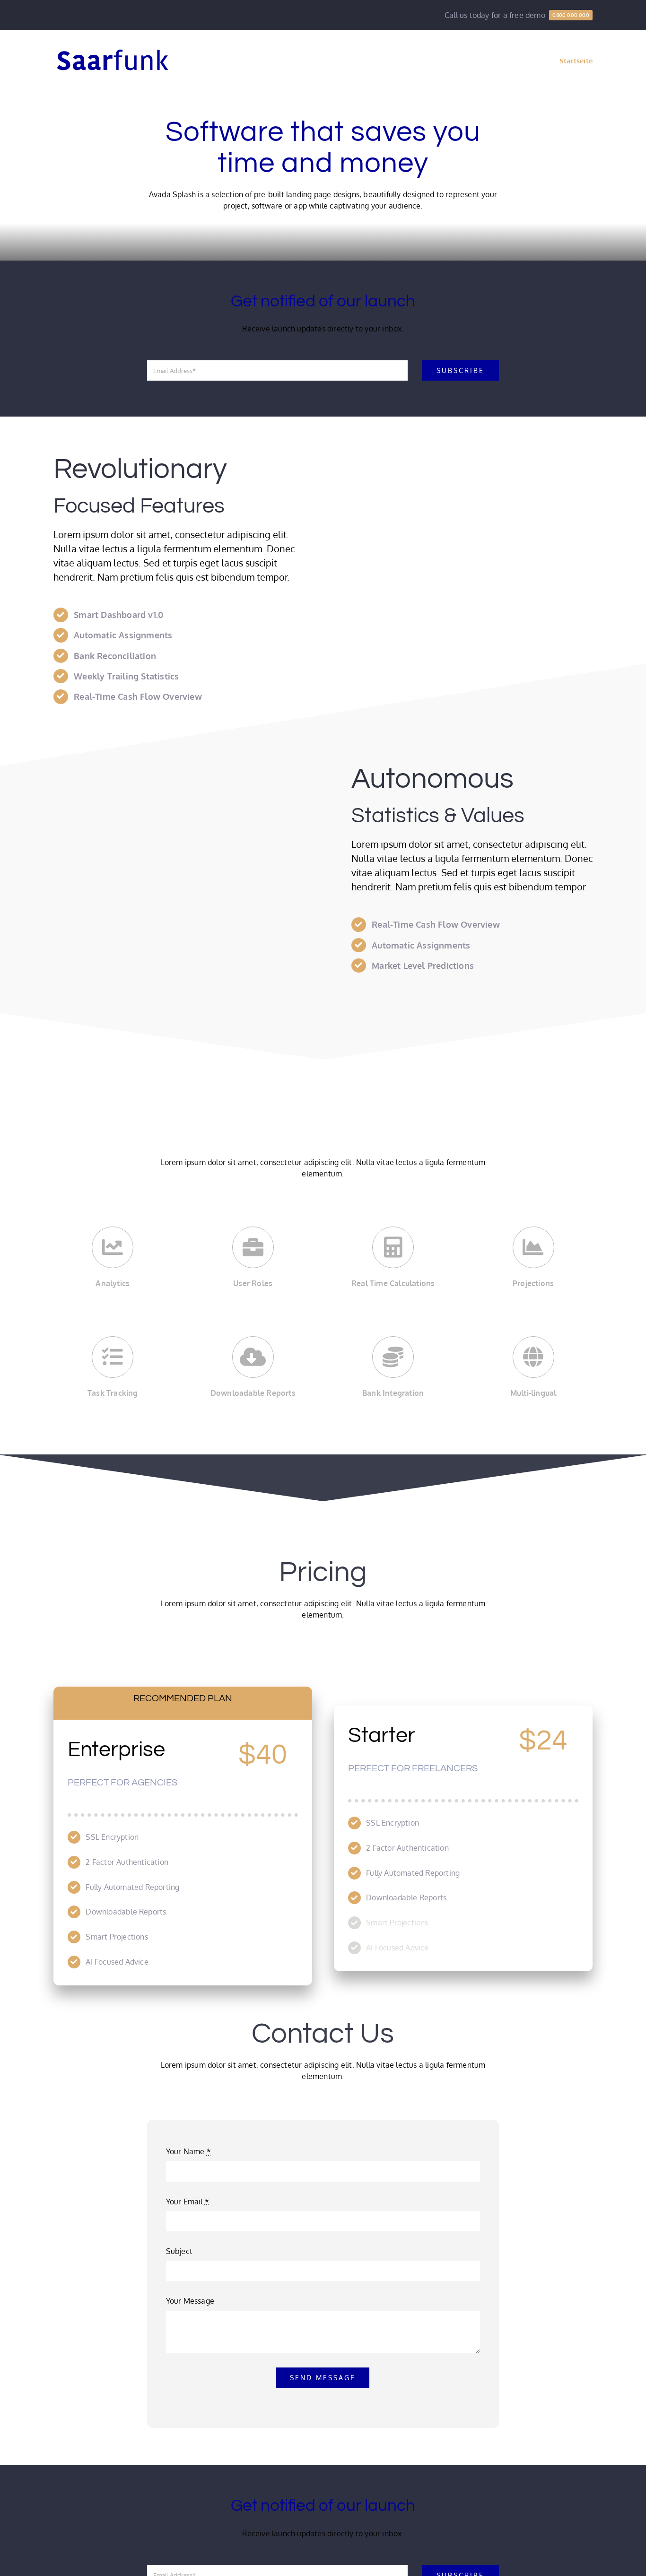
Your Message (190, 2301)
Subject (179, 2251)
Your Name (188, 2151)
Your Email (188, 2202)
